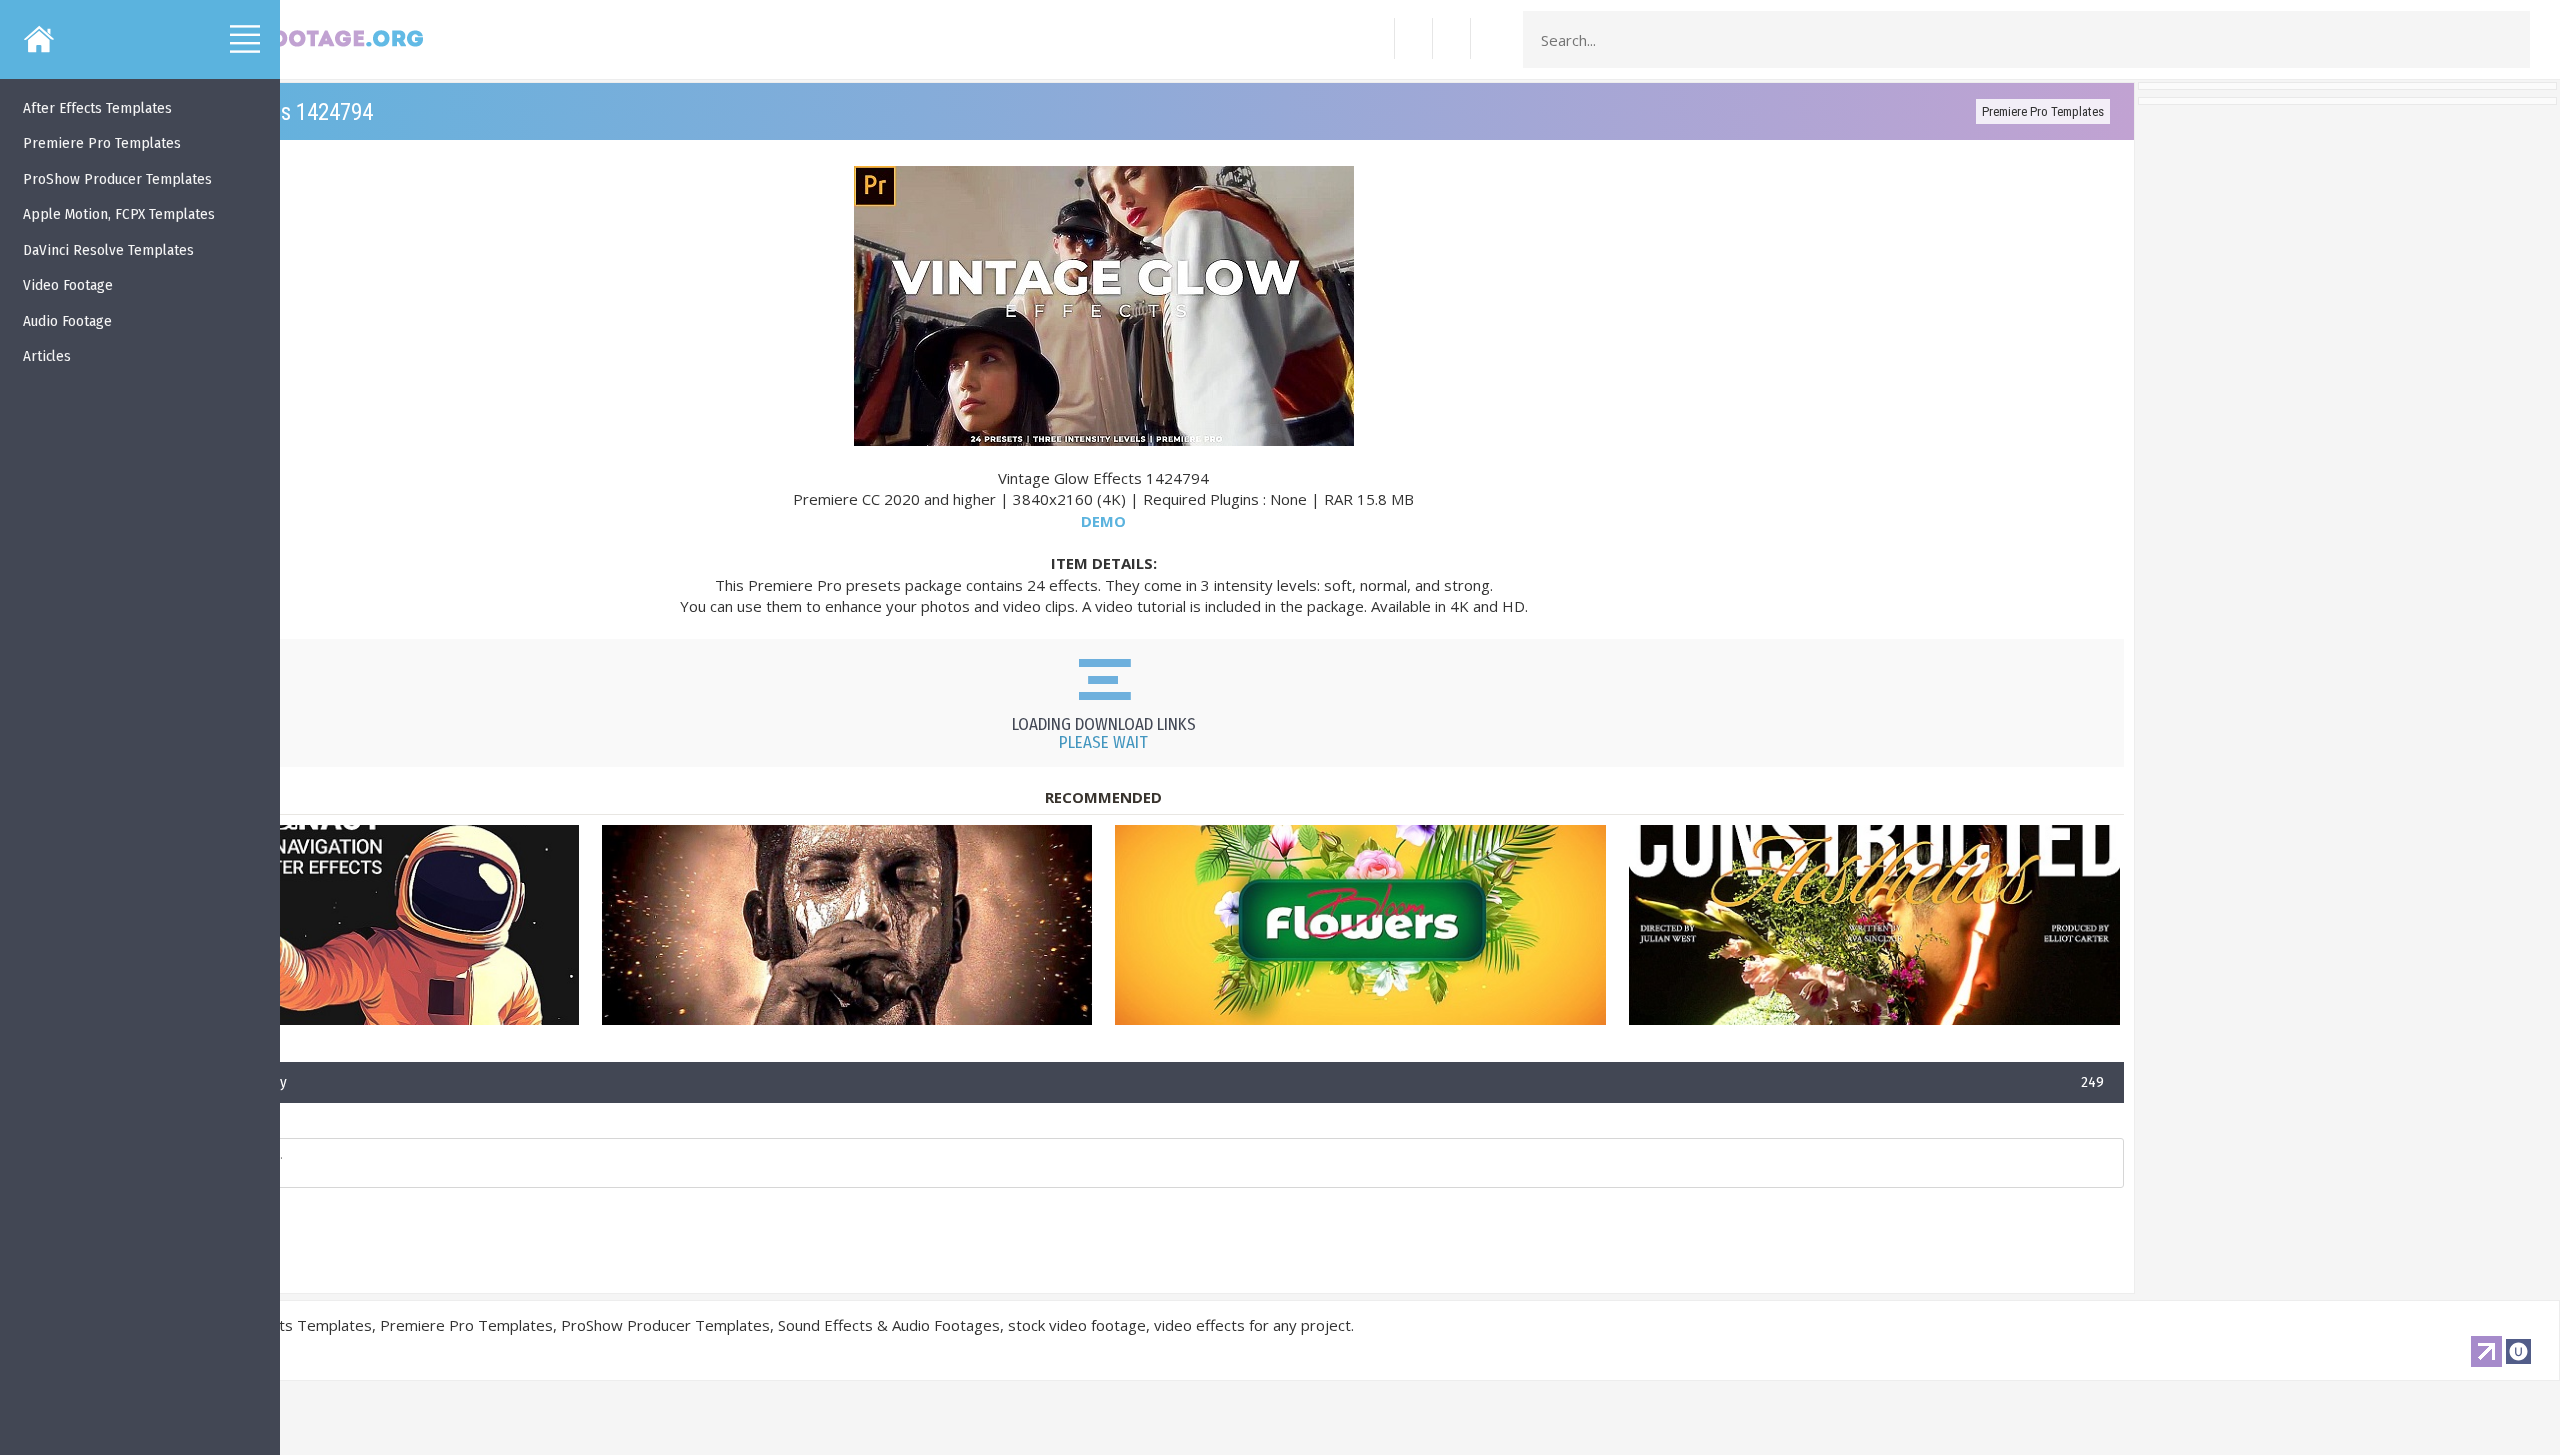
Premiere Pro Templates (2043, 111)
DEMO (1103, 521)
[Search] (2509, 40)
